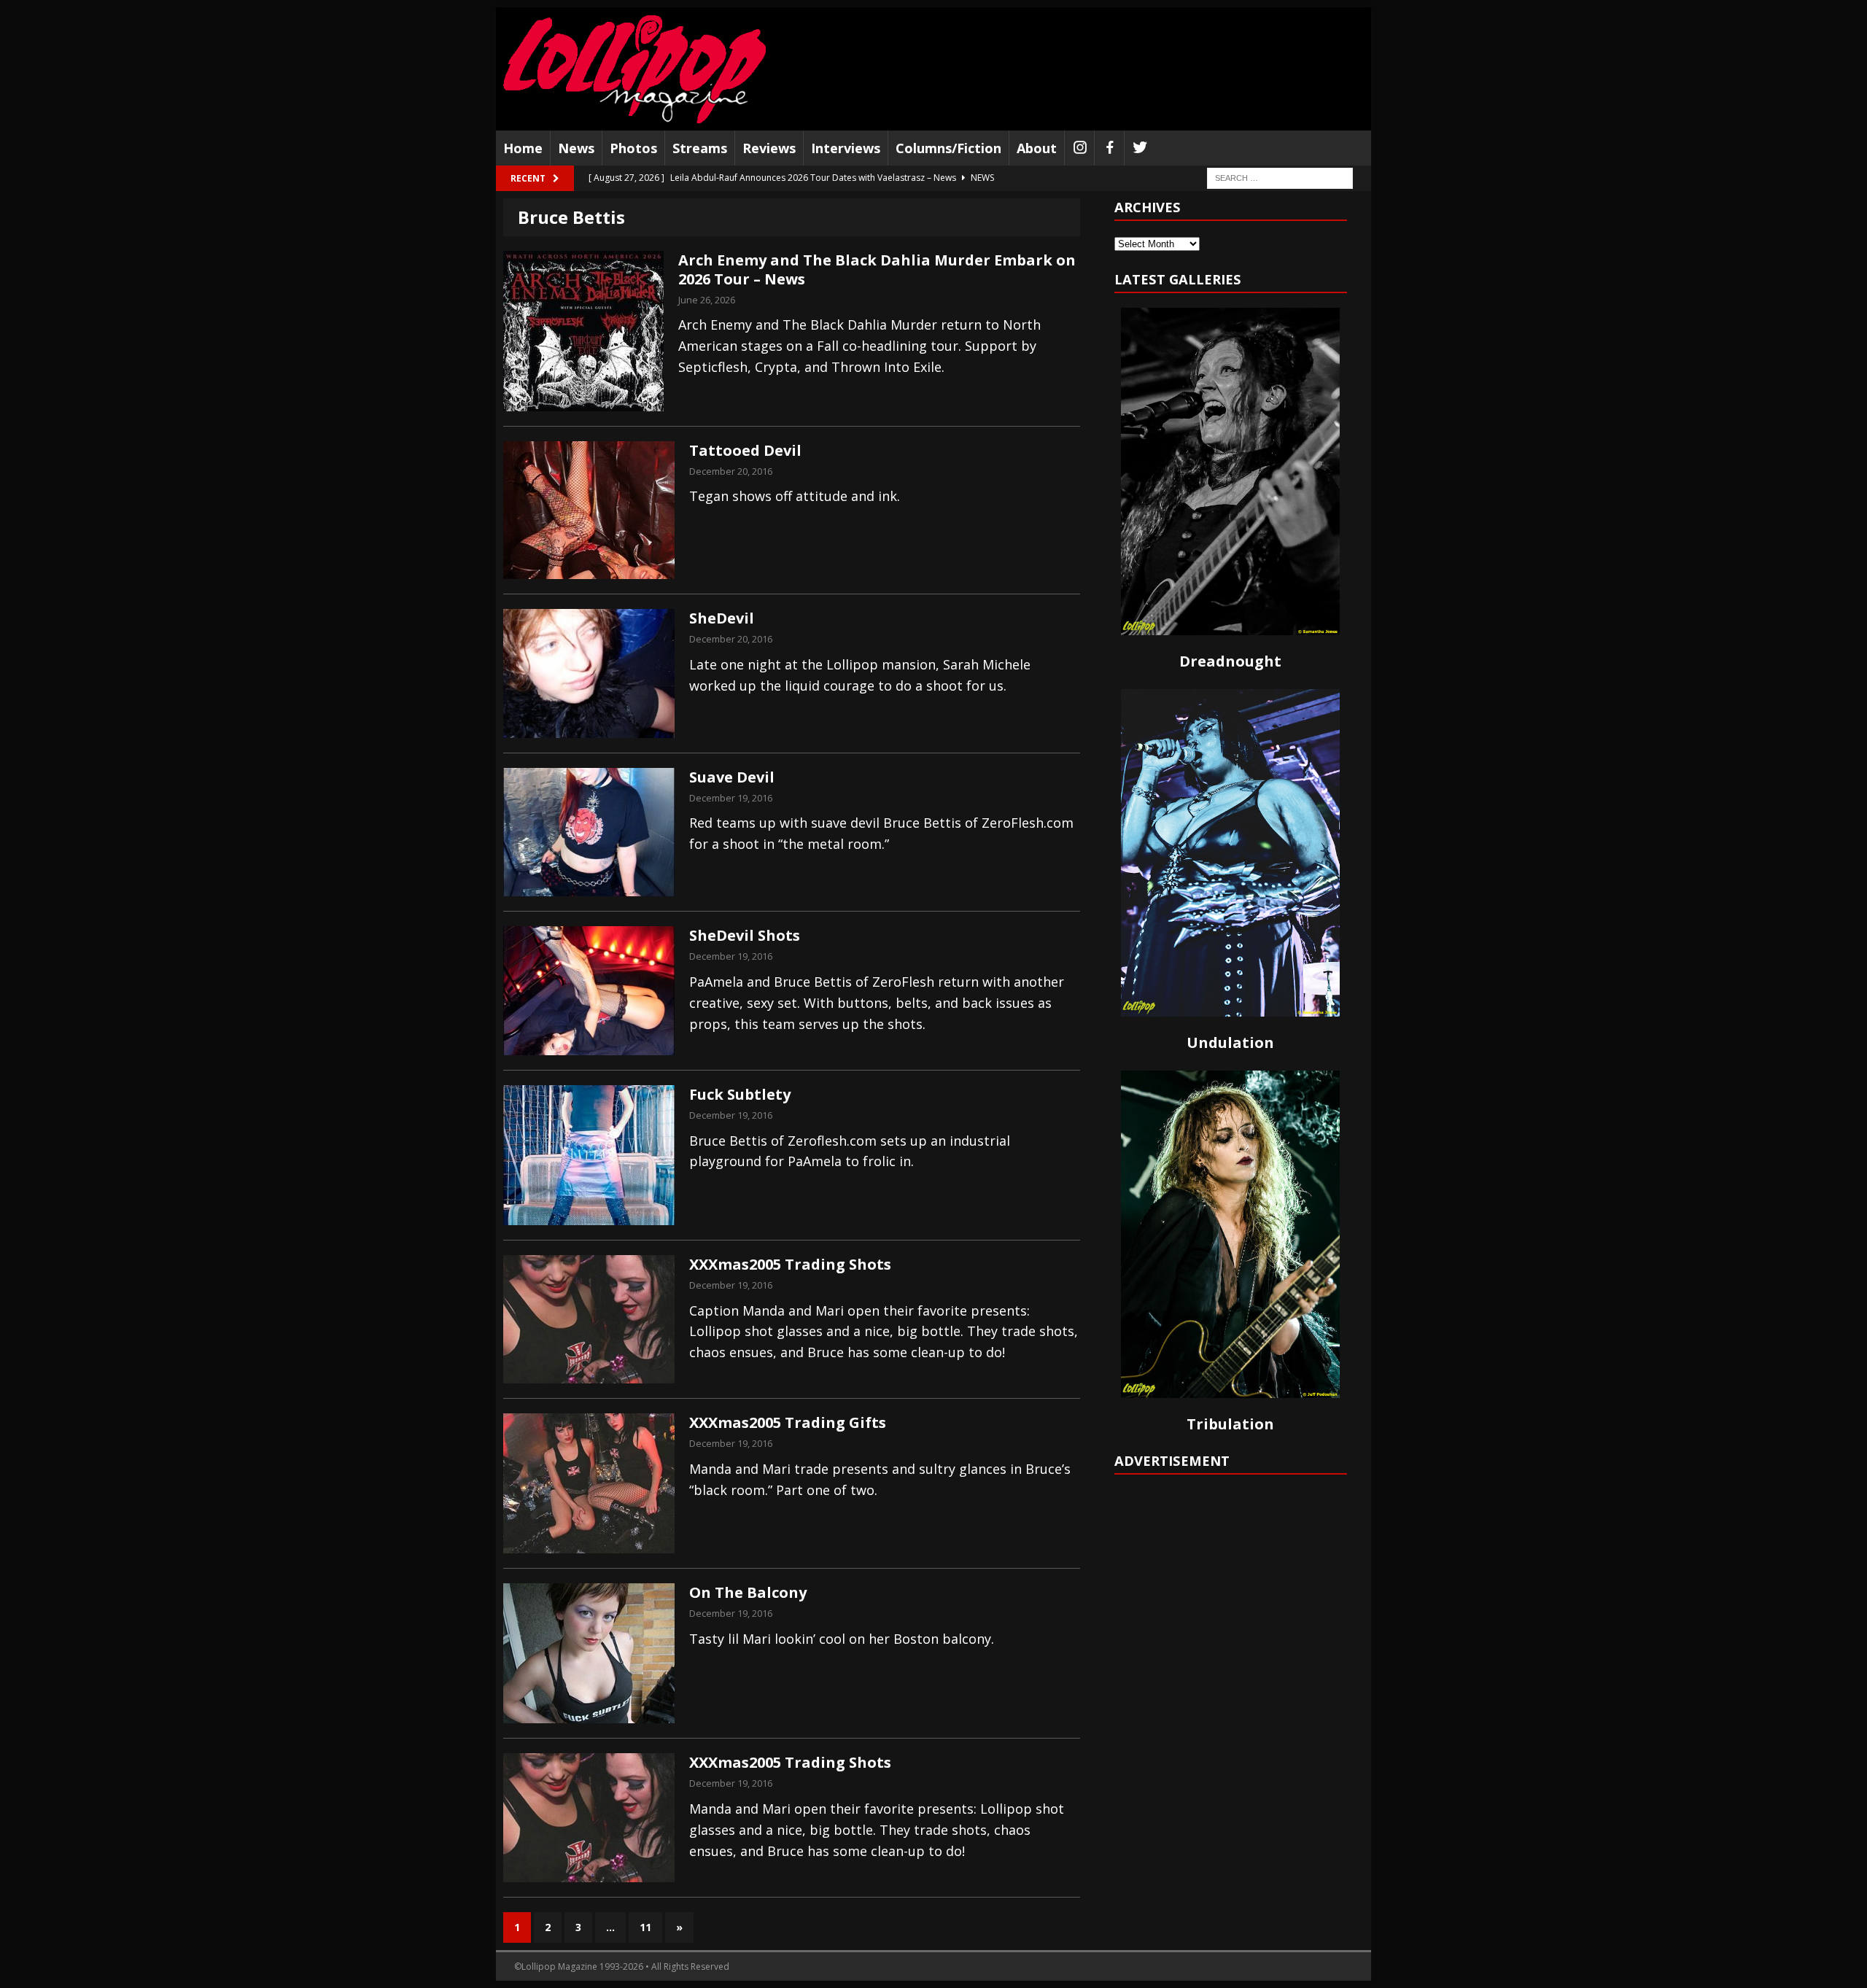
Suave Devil (732, 777)
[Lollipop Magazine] (634, 69)
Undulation (1230, 1042)
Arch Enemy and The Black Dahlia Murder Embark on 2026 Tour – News (877, 269)
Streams (700, 148)
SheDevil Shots (745, 935)
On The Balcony (748, 1592)
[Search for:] (1280, 178)
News (576, 148)
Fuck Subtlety (740, 1094)
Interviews (846, 148)
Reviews (769, 148)
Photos (633, 148)
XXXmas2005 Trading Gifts (788, 1422)
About (1037, 148)
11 (645, 1927)
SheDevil (722, 618)
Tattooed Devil (745, 450)
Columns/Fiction (948, 148)
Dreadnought (1230, 661)
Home (523, 148)
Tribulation (1230, 1424)
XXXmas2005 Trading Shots (790, 1264)
